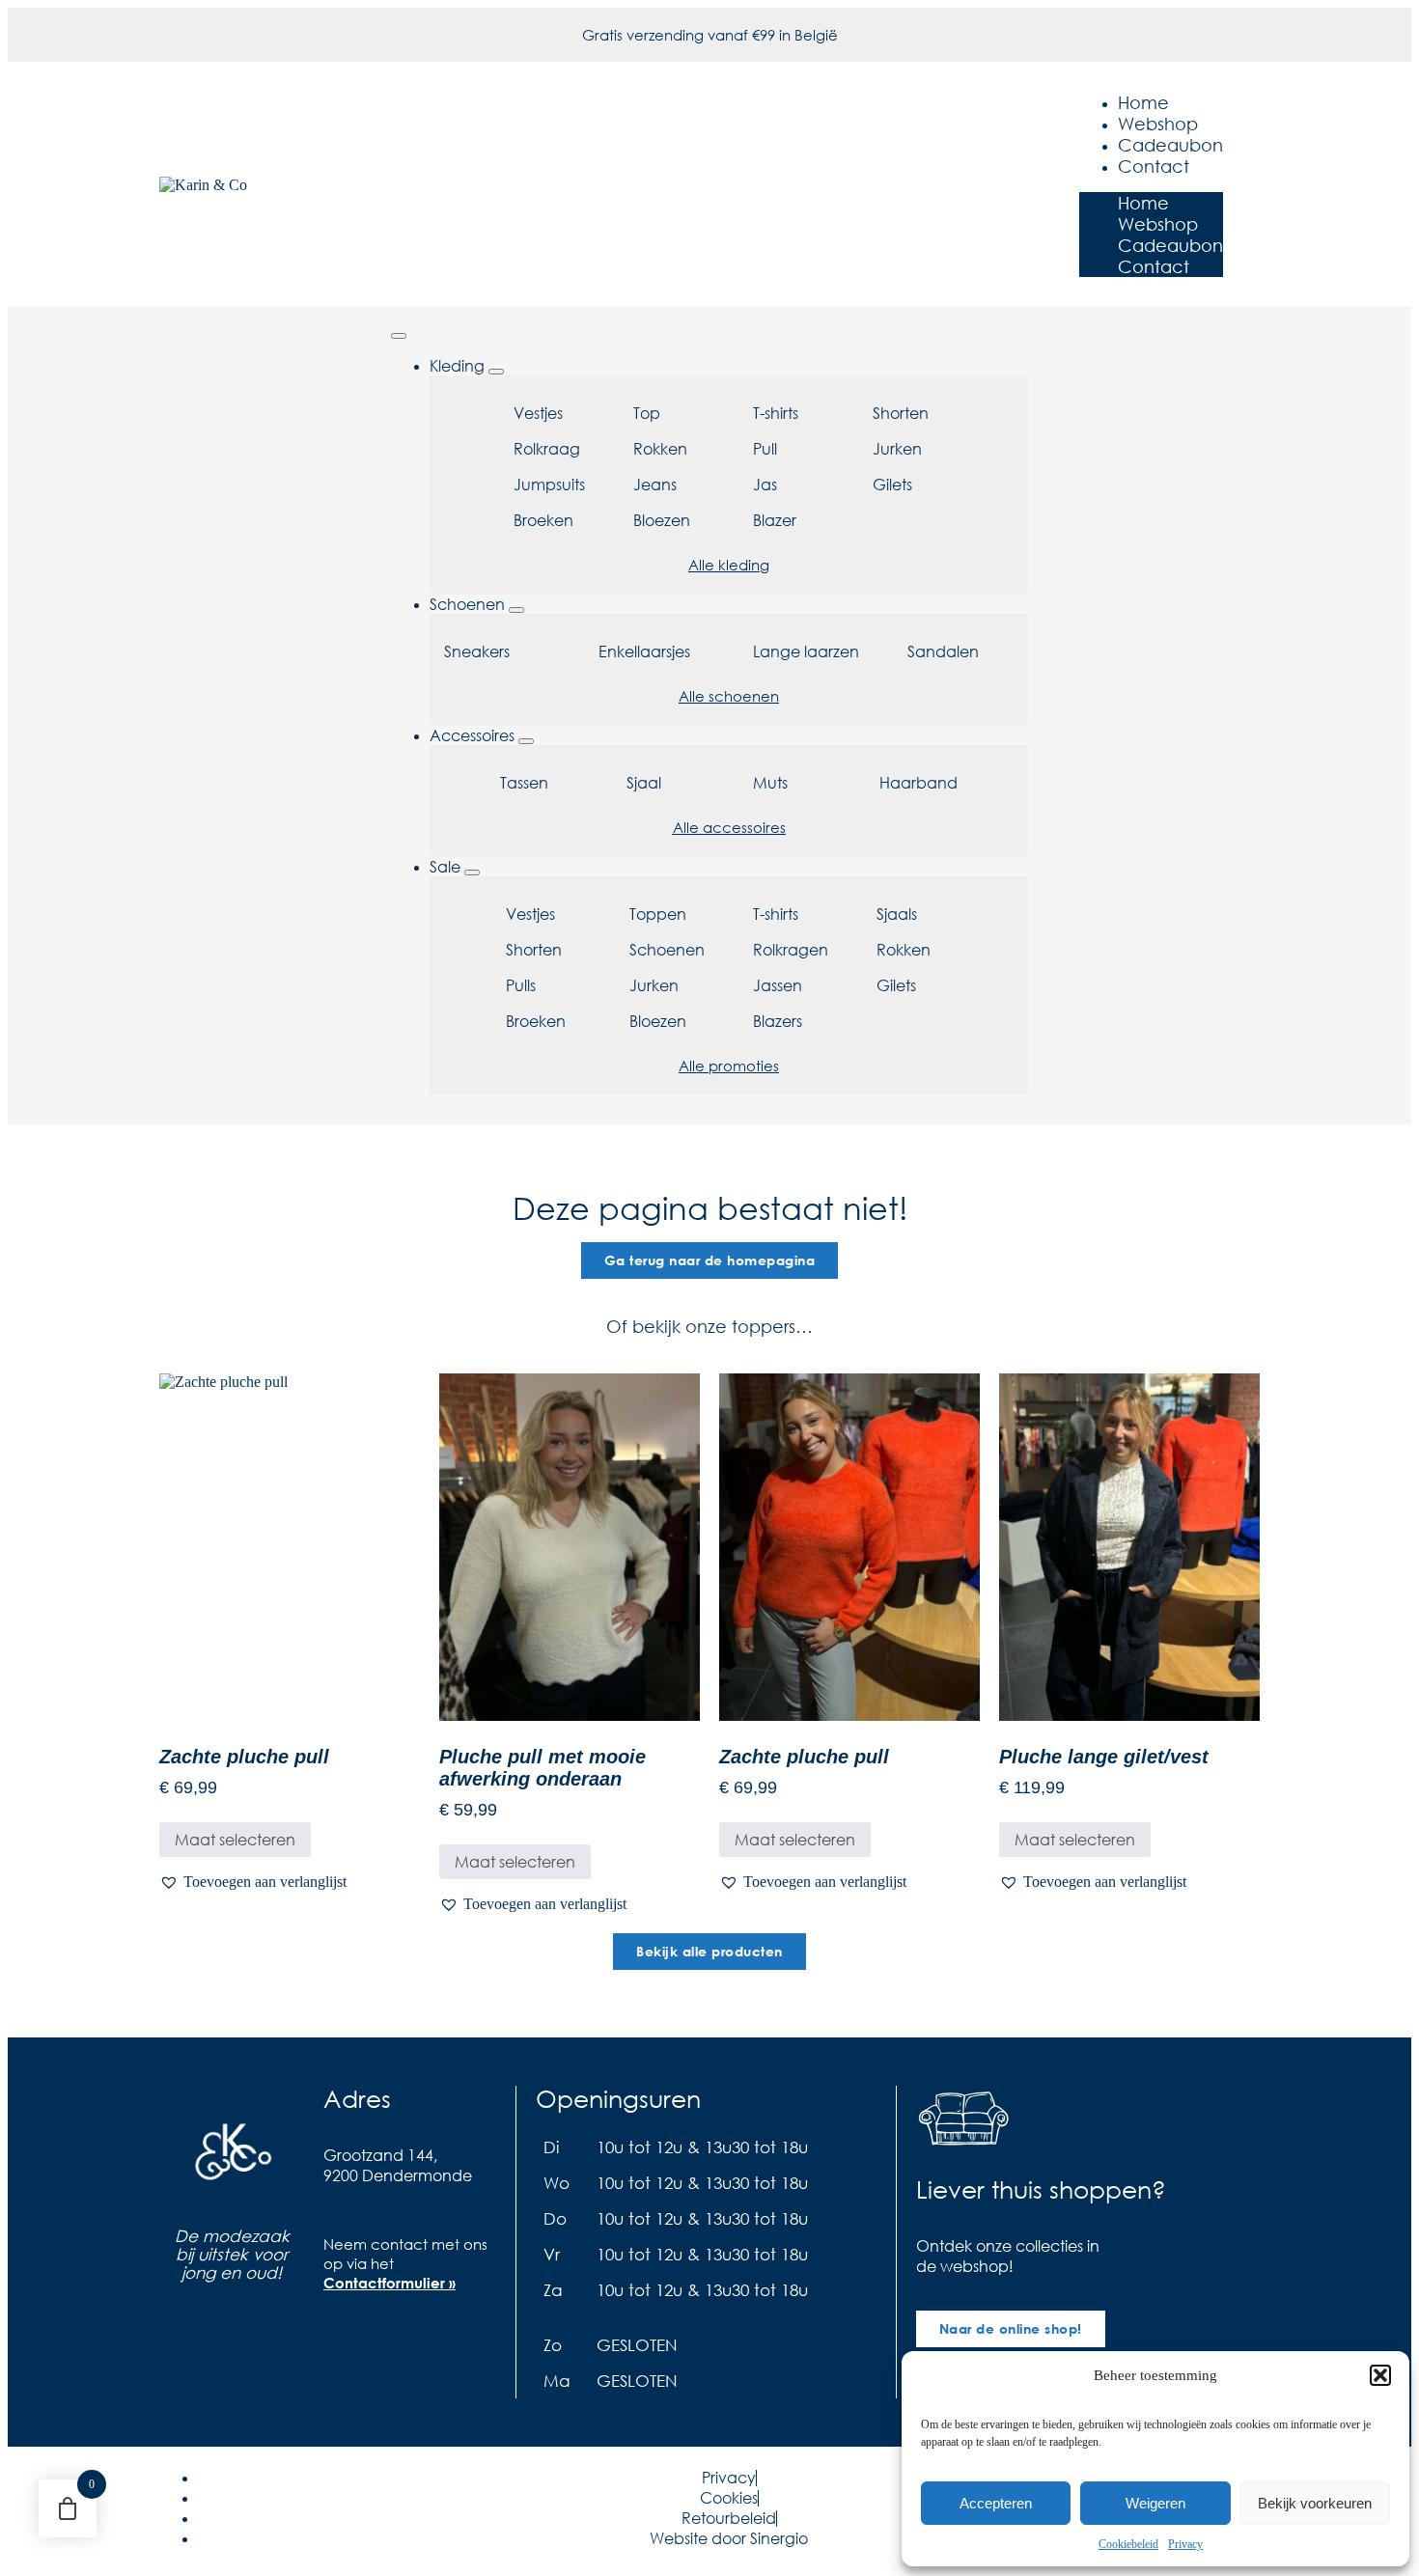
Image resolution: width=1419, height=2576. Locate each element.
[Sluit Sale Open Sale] (472, 873)
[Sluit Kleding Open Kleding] (496, 372)
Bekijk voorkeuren (1315, 2503)
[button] (1380, 2375)
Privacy (1185, 2544)
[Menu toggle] (399, 336)
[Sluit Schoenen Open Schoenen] (516, 610)
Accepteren (996, 2503)
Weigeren (1155, 2503)
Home (1143, 102)
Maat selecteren (235, 1839)
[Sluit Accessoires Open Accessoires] (526, 741)
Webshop (1158, 124)
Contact (1154, 166)
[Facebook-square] (338, 2341)
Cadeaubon (1170, 145)
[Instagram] (376, 2341)
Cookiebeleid (1128, 2544)
